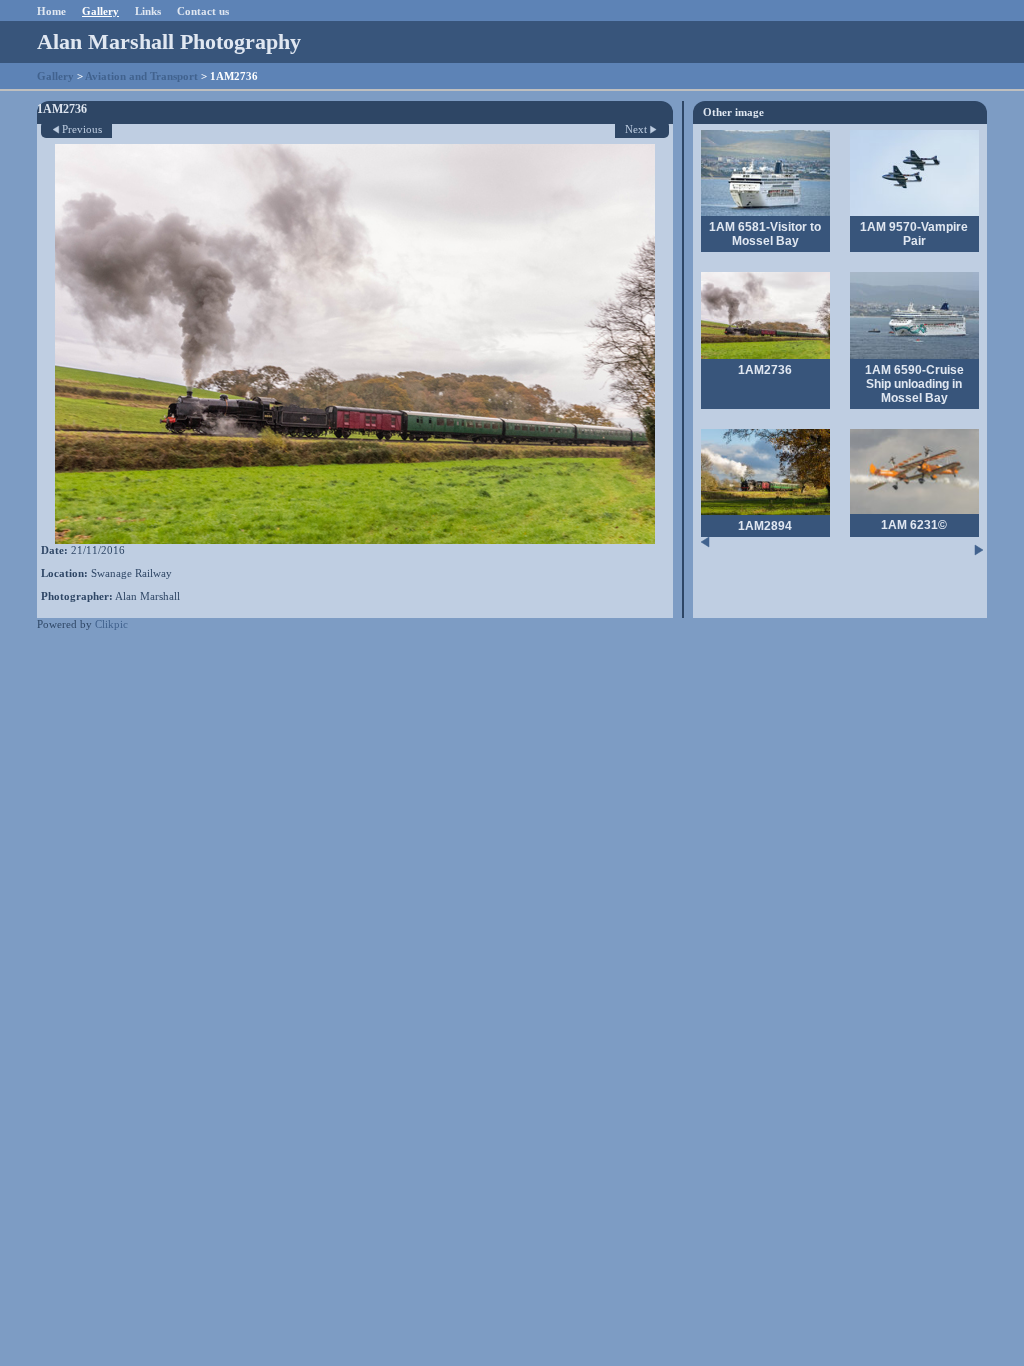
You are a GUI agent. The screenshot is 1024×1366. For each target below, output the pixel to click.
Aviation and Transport (141, 76)
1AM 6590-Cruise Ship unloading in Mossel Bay (914, 384)
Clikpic (111, 624)
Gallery (100, 11)
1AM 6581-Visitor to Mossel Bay (765, 234)
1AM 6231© (914, 525)
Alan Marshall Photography (169, 41)
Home (51, 11)
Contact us (203, 11)
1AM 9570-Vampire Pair (914, 234)
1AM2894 (765, 526)
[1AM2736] (355, 344)
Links (148, 11)
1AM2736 (765, 370)
